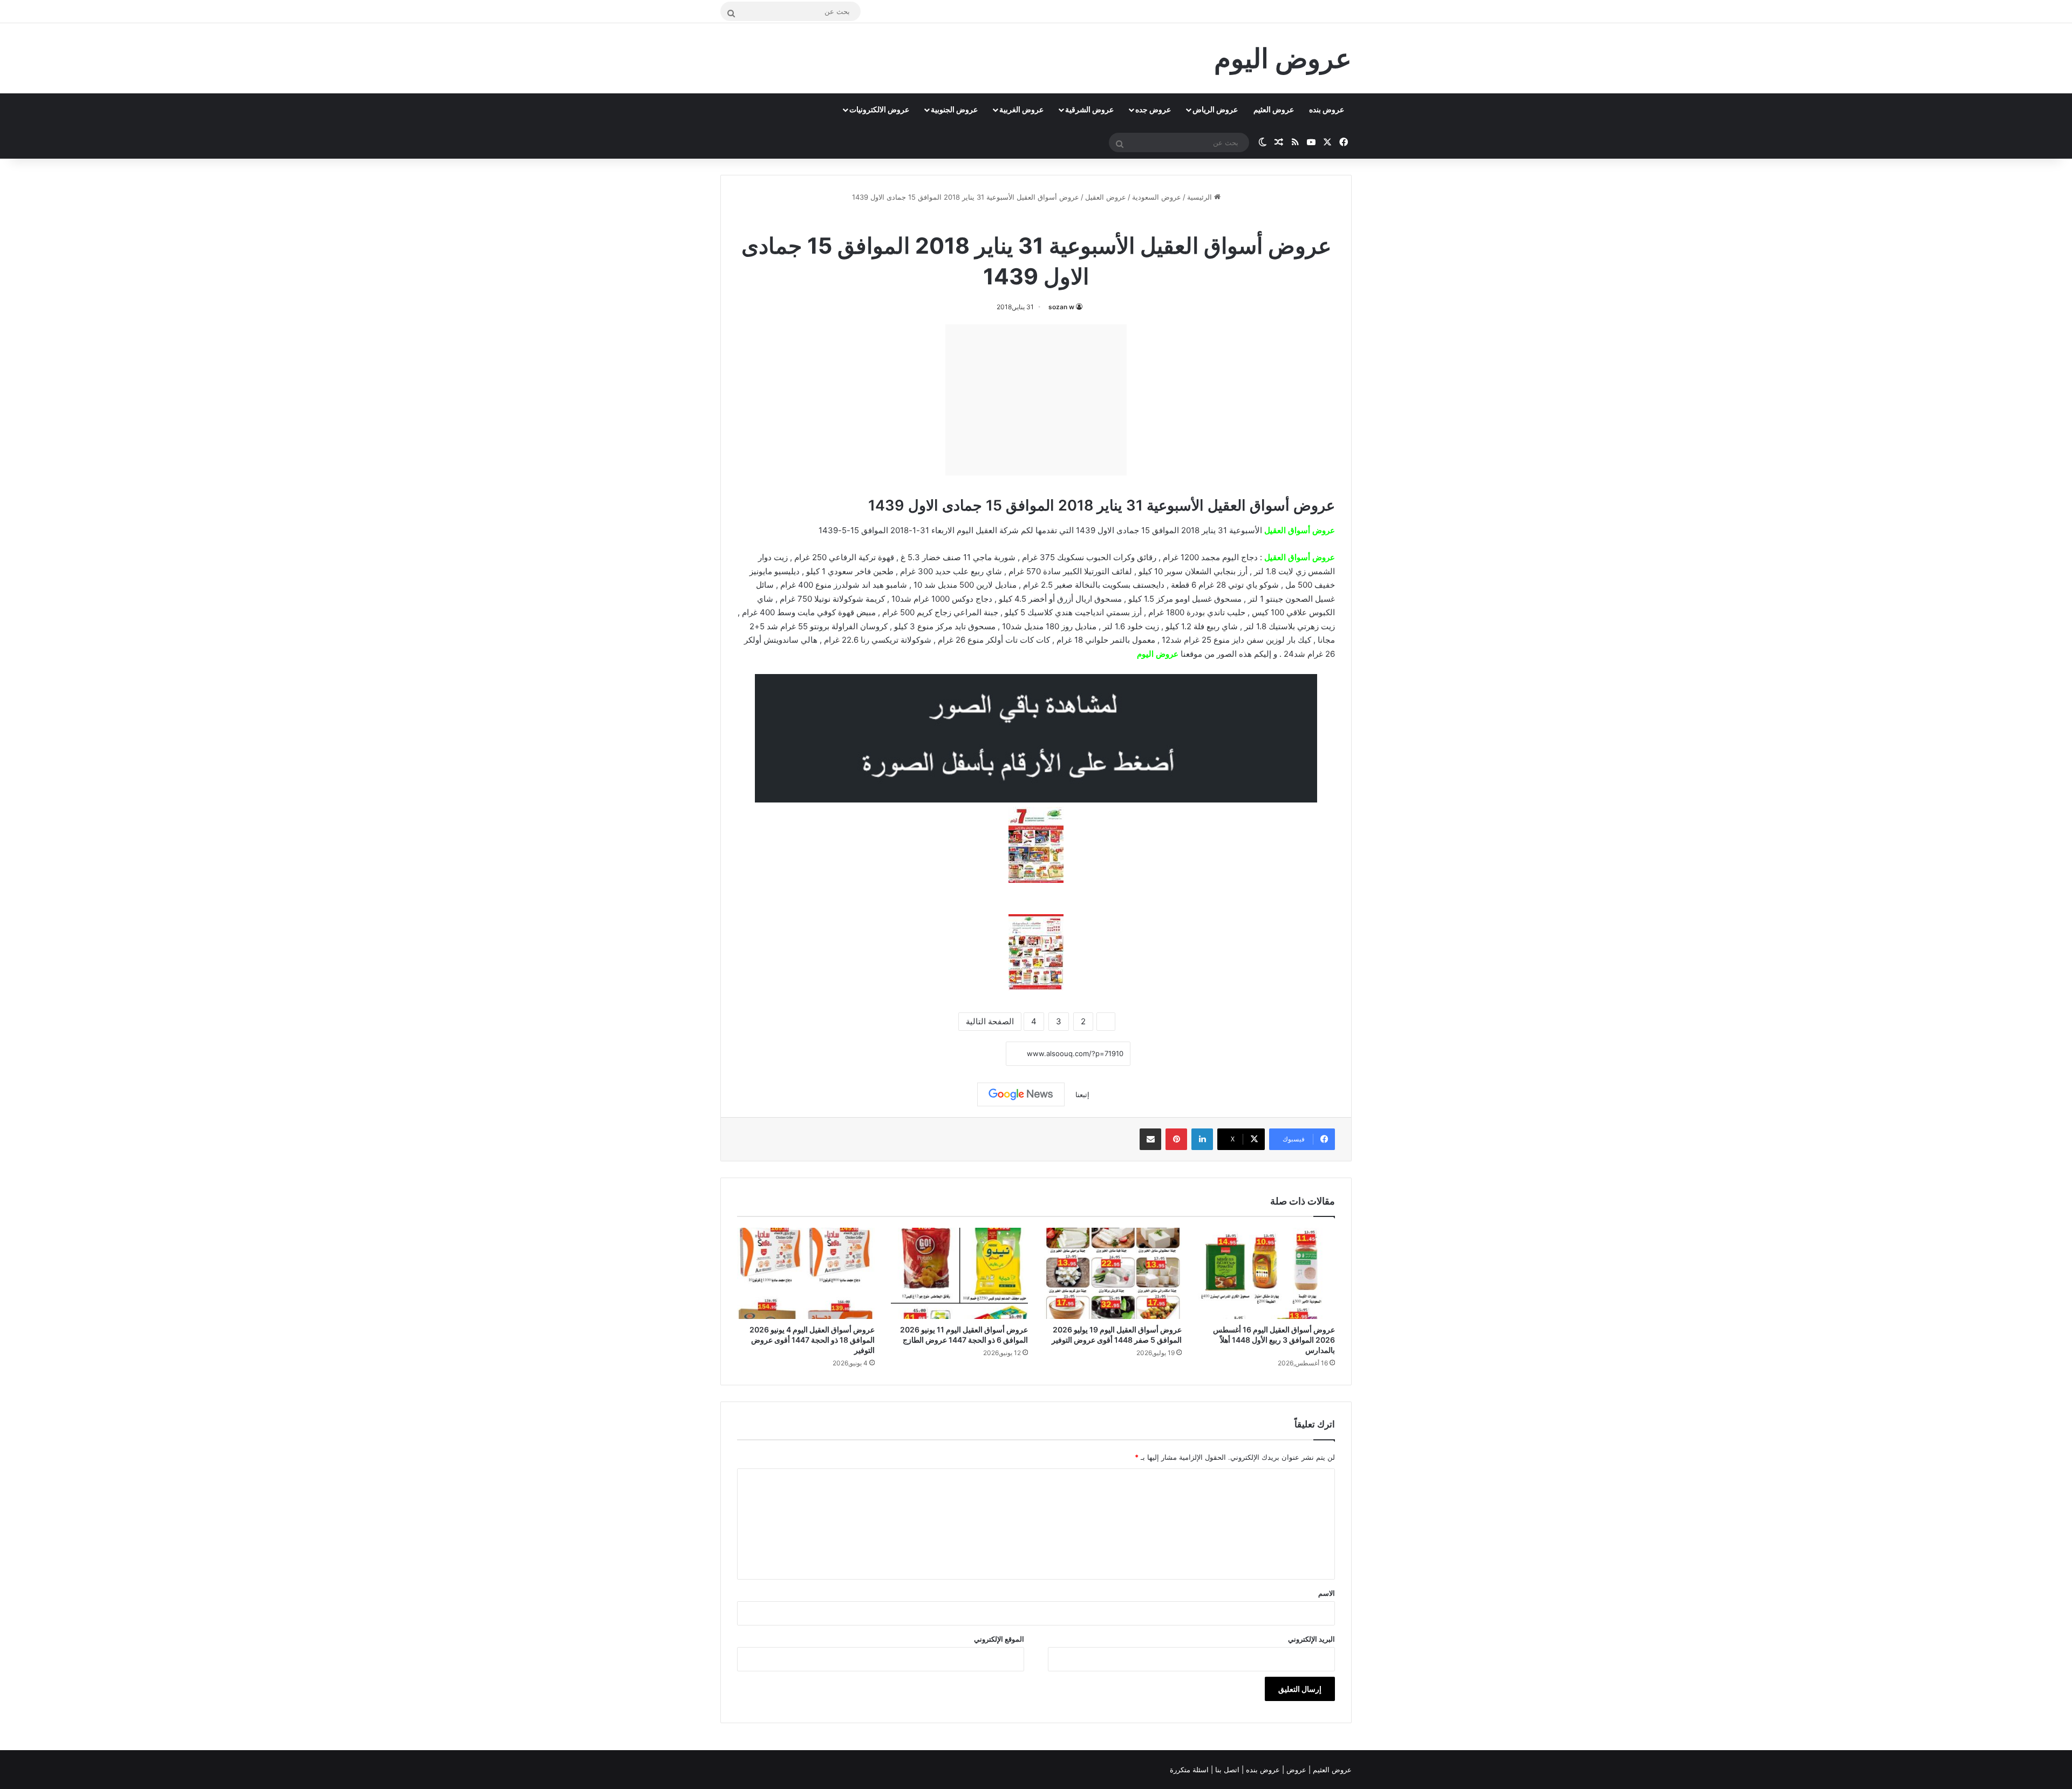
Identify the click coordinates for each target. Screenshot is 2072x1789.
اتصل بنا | (1226, 1770)
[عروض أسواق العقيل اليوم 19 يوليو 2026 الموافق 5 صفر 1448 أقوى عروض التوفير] (1113, 1274)
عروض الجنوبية (954, 109)
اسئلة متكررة (1190, 1770)
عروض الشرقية (1089, 109)
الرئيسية (1201, 197)
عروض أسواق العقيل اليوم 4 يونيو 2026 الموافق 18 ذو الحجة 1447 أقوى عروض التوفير (812, 1340)
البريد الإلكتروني (1311, 1639)
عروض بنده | (1262, 1770)
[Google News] (1021, 1094)
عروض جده (1153, 109)
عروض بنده (1327, 109)
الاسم (1327, 1593)
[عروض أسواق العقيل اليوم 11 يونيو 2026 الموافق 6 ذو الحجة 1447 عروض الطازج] (960, 1274)
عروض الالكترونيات (879, 109)
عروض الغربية (1021, 109)
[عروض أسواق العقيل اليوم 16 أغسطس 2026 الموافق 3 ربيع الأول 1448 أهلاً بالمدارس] (1267, 1274)
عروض (1296, 1770)
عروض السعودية (1157, 197)
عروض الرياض (1215, 109)
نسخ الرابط (973, 1054)
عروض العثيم (1274, 109)
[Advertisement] (1036, 400)
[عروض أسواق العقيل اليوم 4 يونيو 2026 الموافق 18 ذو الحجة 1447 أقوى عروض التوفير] (806, 1274)
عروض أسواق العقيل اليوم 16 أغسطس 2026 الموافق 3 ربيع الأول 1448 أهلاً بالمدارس (1274, 1340)
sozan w (1061, 307)
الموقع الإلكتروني (999, 1639)
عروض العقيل (1106, 197)
